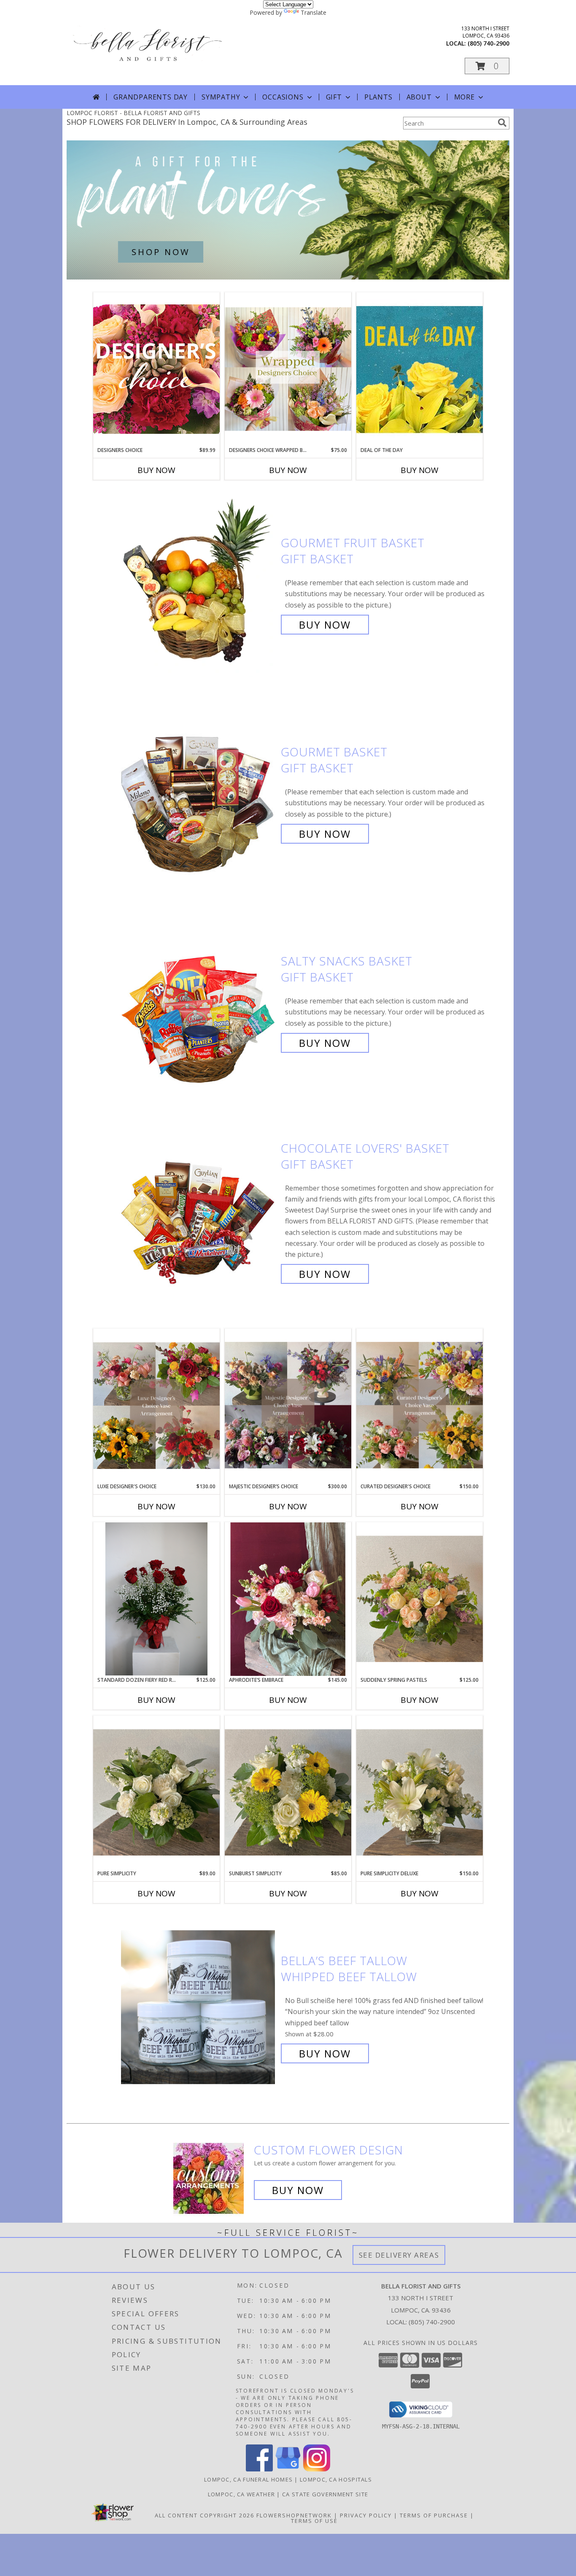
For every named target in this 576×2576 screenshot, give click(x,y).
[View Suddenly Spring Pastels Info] (420, 1599)
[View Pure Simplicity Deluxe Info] (420, 1792)
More (464, 97)
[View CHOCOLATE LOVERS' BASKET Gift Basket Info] (199, 1211)
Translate (314, 12)
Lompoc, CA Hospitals (336, 2479)
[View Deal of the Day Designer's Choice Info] (420, 369)
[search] (502, 123)
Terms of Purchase (434, 2515)
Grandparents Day (151, 97)
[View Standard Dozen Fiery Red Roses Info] (156, 1599)
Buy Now (156, 470)
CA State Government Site (325, 2494)
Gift (334, 97)
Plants (378, 97)
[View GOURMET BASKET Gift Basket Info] (199, 793)
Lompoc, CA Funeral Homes (248, 2479)
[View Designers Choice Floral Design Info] (156, 369)
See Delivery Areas (399, 2255)
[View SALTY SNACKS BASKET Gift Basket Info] (199, 1002)
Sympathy (221, 97)
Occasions (283, 97)
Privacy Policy (366, 2515)
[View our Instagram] (317, 2469)
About (419, 97)
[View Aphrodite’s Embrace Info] (288, 1599)
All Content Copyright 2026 (205, 2515)
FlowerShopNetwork (294, 2515)
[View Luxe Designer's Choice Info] (156, 1406)
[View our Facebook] (259, 2469)
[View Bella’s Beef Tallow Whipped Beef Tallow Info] (199, 2007)
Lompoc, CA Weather (241, 2494)
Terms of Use (314, 2521)
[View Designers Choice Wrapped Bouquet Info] (288, 369)
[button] (487, 66)
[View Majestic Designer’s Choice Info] (288, 1405)
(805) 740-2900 (489, 43)
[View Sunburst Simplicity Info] (288, 1792)
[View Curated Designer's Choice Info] (420, 1405)
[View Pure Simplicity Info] (156, 1792)
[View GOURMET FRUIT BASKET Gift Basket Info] (199, 584)
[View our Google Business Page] (288, 2469)
